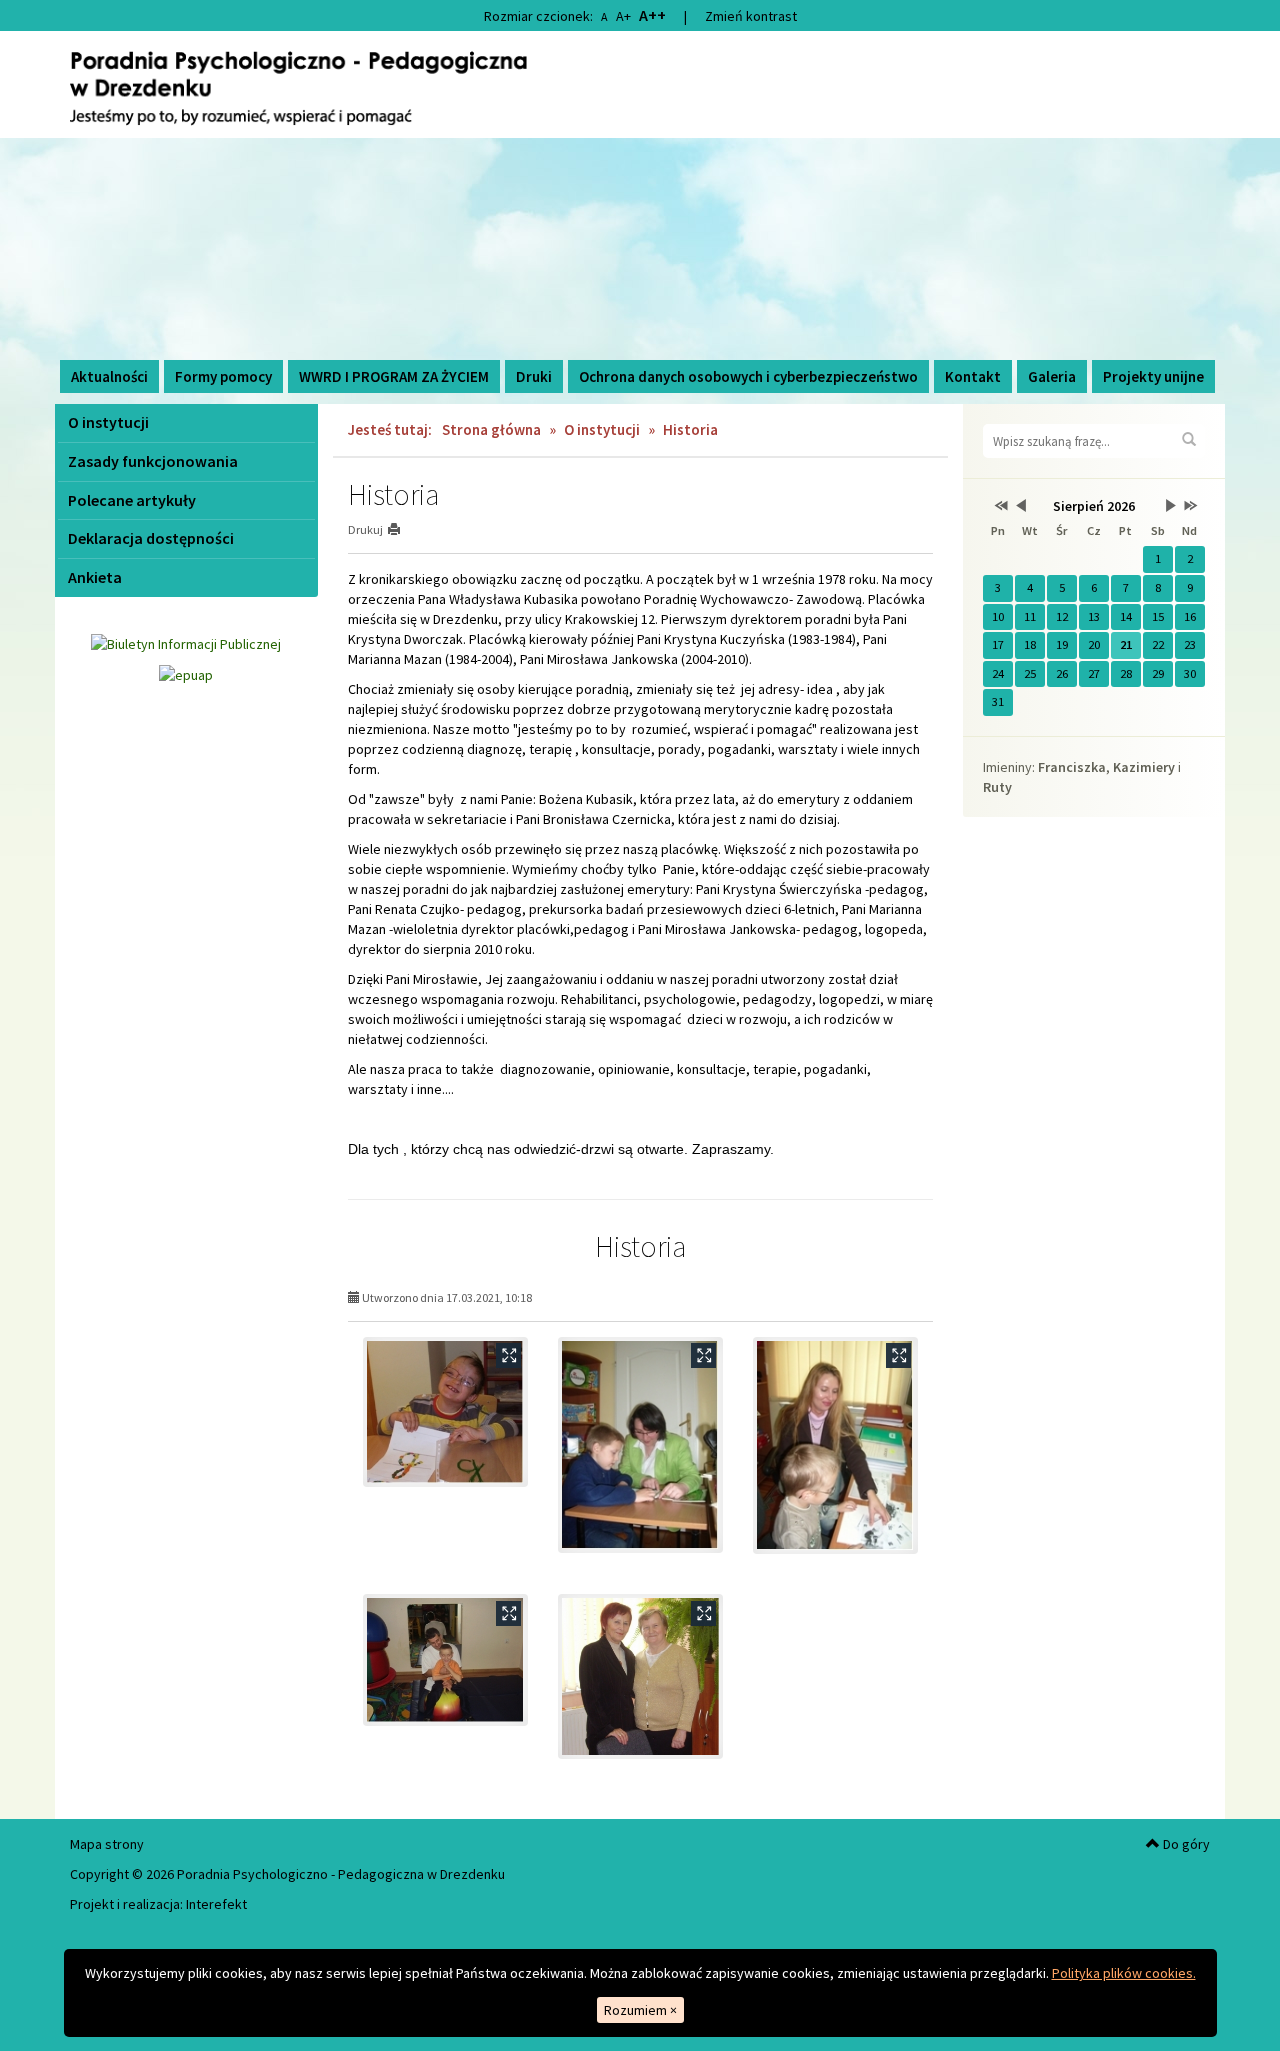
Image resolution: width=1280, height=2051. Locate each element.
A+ (623, 16)
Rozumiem (640, 2010)
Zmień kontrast (751, 16)
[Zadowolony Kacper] (445, 1412)
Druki (534, 376)
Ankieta (95, 577)
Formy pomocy (223, 376)
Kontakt (973, 376)
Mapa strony (107, 1844)
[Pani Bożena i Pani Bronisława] (640, 1676)
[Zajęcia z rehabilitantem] (445, 1660)
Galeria (1052, 376)
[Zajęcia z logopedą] (835, 1445)
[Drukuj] (402, 529)
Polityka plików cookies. (1124, 1973)
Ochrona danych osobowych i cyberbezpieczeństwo (748, 376)
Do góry (1185, 1844)
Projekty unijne (1153, 376)
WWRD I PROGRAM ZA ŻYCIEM (394, 376)
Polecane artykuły (132, 500)
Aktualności (109, 376)
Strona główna (491, 429)
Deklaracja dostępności (151, 538)
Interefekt (216, 1904)
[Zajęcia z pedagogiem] (640, 1445)
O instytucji (108, 422)
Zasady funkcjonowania (153, 461)
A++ (652, 15)
